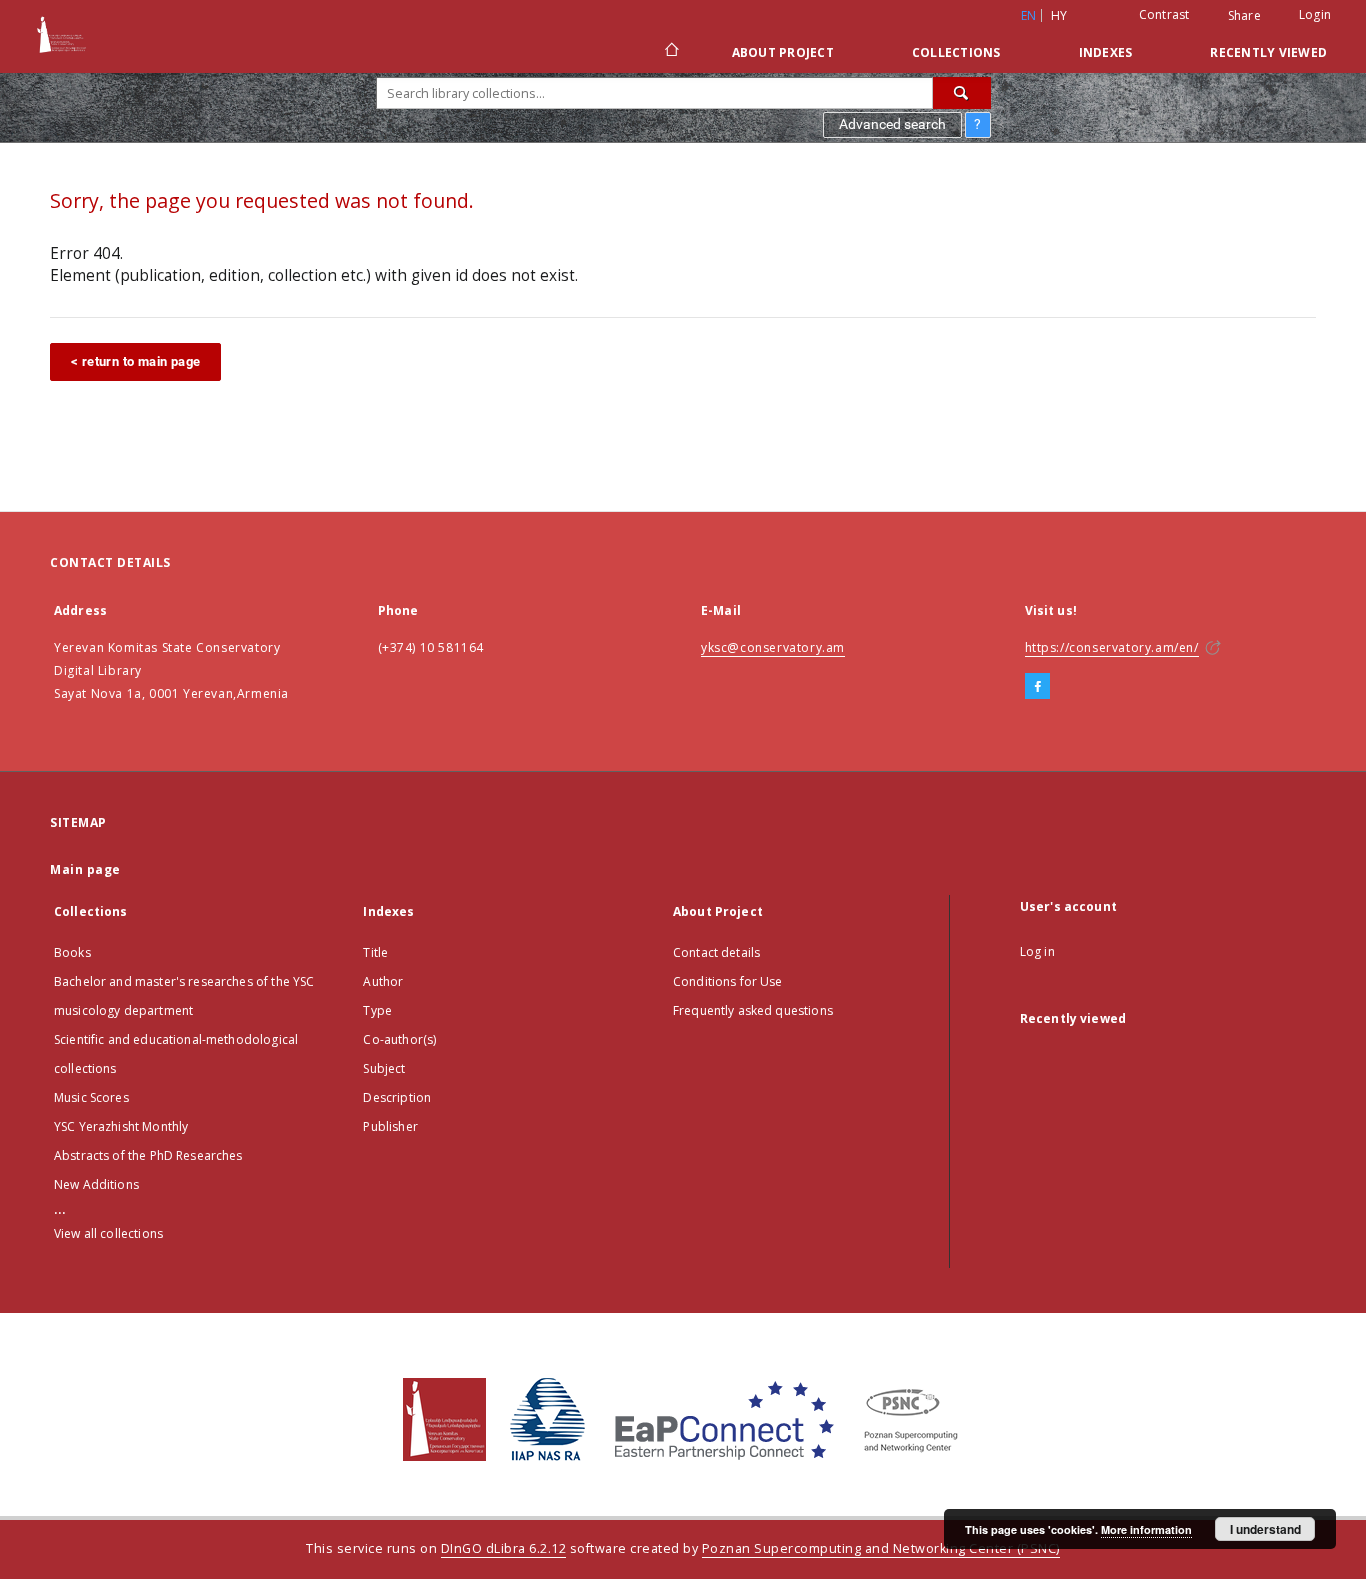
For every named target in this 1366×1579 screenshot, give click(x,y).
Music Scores (91, 1097)
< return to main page (135, 361)
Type (377, 1010)
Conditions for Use (728, 981)
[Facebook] (1037, 687)
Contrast (1164, 14)
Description (397, 1097)
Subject (384, 1068)
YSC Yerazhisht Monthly (121, 1126)
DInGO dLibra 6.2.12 (504, 1548)
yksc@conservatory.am (773, 647)
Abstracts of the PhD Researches (148, 1155)
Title (375, 952)
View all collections (108, 1233)
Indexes (1106, 52)
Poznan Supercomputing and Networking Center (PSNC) (881, 1548)
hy (1059, 15)
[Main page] (670, 52)
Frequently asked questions (753, 1010)
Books (72, 952)
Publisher (390, 1126)
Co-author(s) (399, 1039)
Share (1244, 16)
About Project (783, 52)
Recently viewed (1268, 52)
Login (1315, 14)
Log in (1037, 951)
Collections (956, 52)
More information (1146, 1529)
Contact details (716, 952)
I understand (1265, 1529)
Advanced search (892, 124)
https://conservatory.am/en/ (1112, 647)
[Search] (962, 93)
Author (383, 981)
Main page (85, 869)
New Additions (96, 1184)
